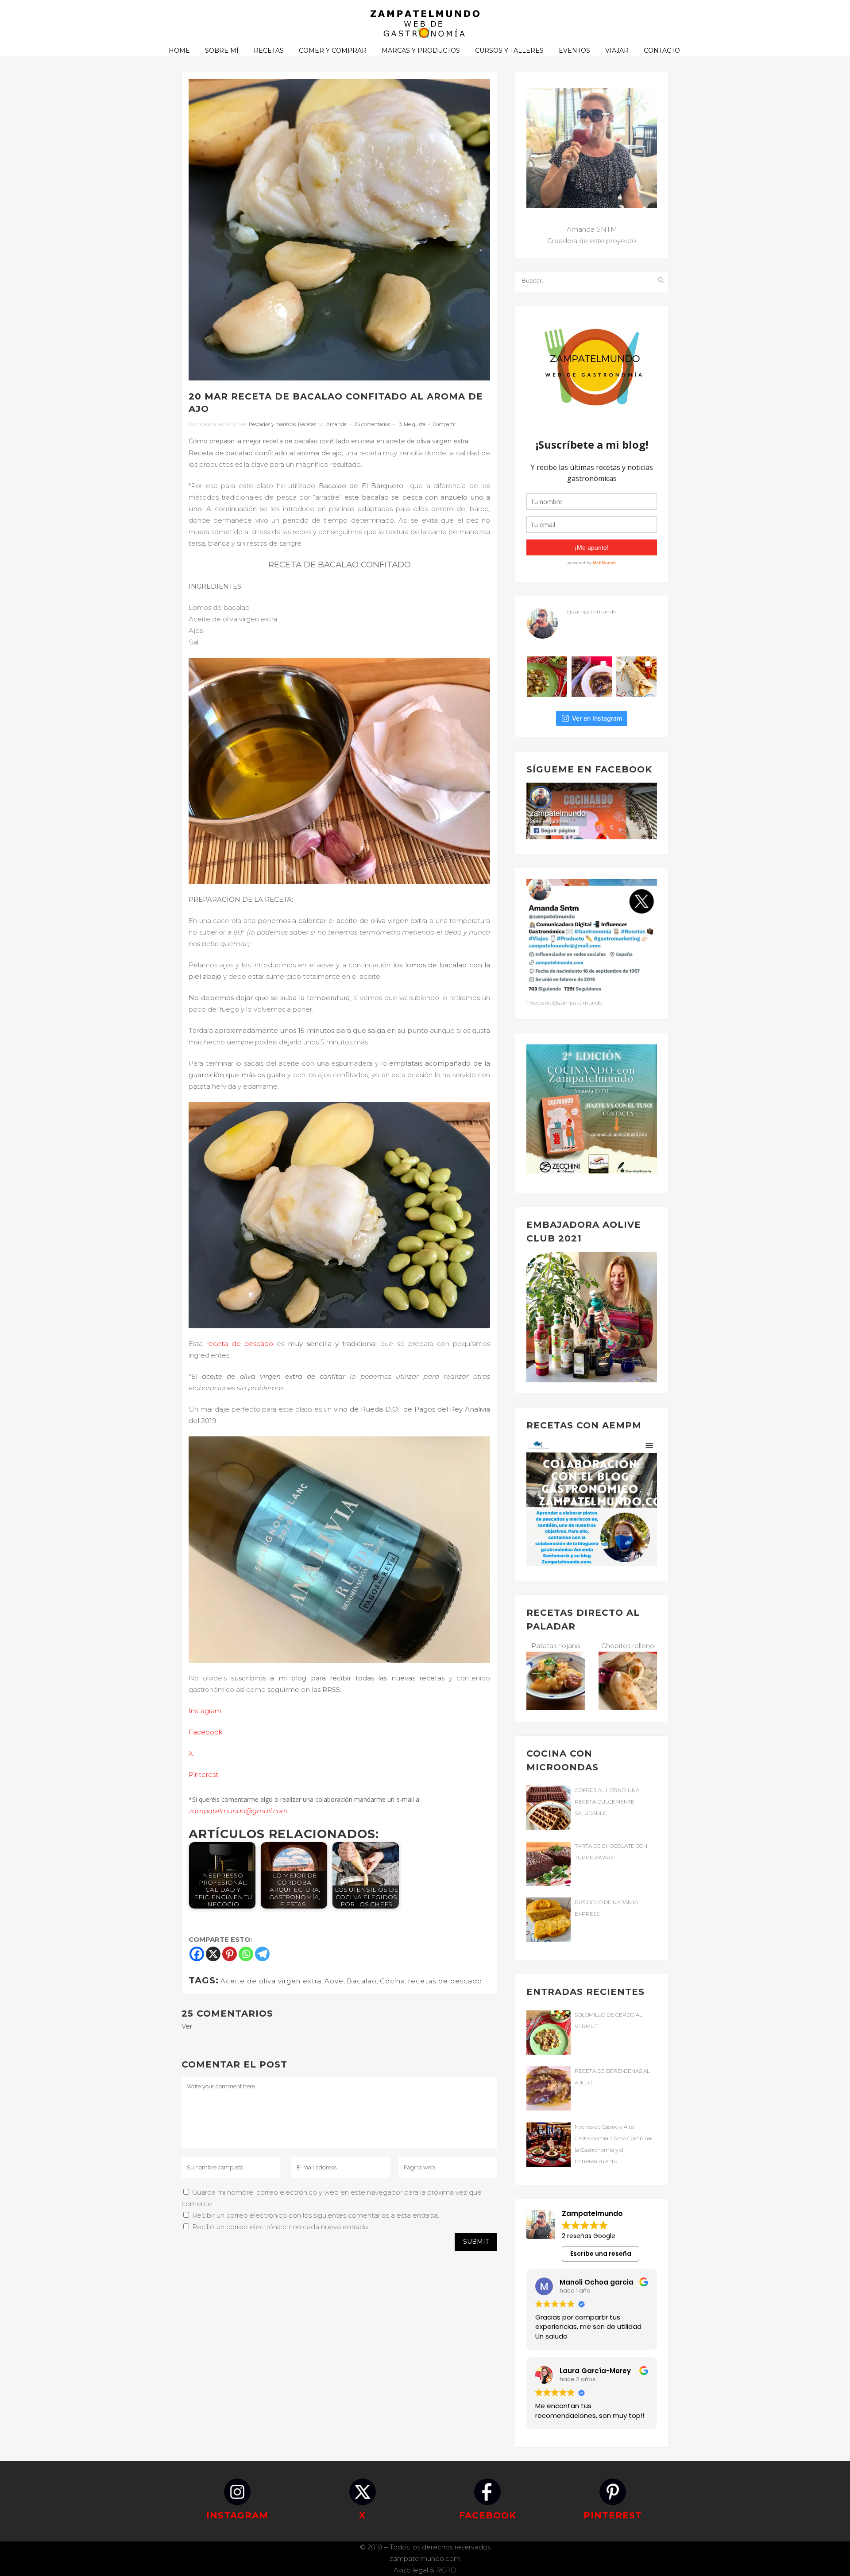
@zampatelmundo (591, 611)
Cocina (392, 1981)
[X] (213, 1954)
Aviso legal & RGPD (425, 2570)
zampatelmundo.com (425, 2559)
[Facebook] (197, 1954)
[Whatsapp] (246, 1954)
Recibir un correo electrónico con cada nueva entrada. (281, 2227)
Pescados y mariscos (272, 424)
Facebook (206, 1732)
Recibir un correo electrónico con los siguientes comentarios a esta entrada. (316, 2215)
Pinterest (203, 1775)
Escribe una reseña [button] (601, 2254)
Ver (187, 2026)
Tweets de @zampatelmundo (564, 1003)
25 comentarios (372, 424)
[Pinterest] (230, 1954)
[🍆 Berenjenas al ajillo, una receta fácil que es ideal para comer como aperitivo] (592, 677)
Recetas (307, 424)
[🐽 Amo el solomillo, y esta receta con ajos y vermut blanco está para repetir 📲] (547, 677)
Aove (334, 1981)
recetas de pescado (445, 1981)
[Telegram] (262, 1954)
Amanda (336, 424)
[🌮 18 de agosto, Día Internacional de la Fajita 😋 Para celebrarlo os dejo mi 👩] (636, 677)
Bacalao (362, 1981)
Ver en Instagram (597, 718)
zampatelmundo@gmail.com (238, 1811)
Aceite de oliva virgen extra (271, 1981)
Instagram (205, 1711)
